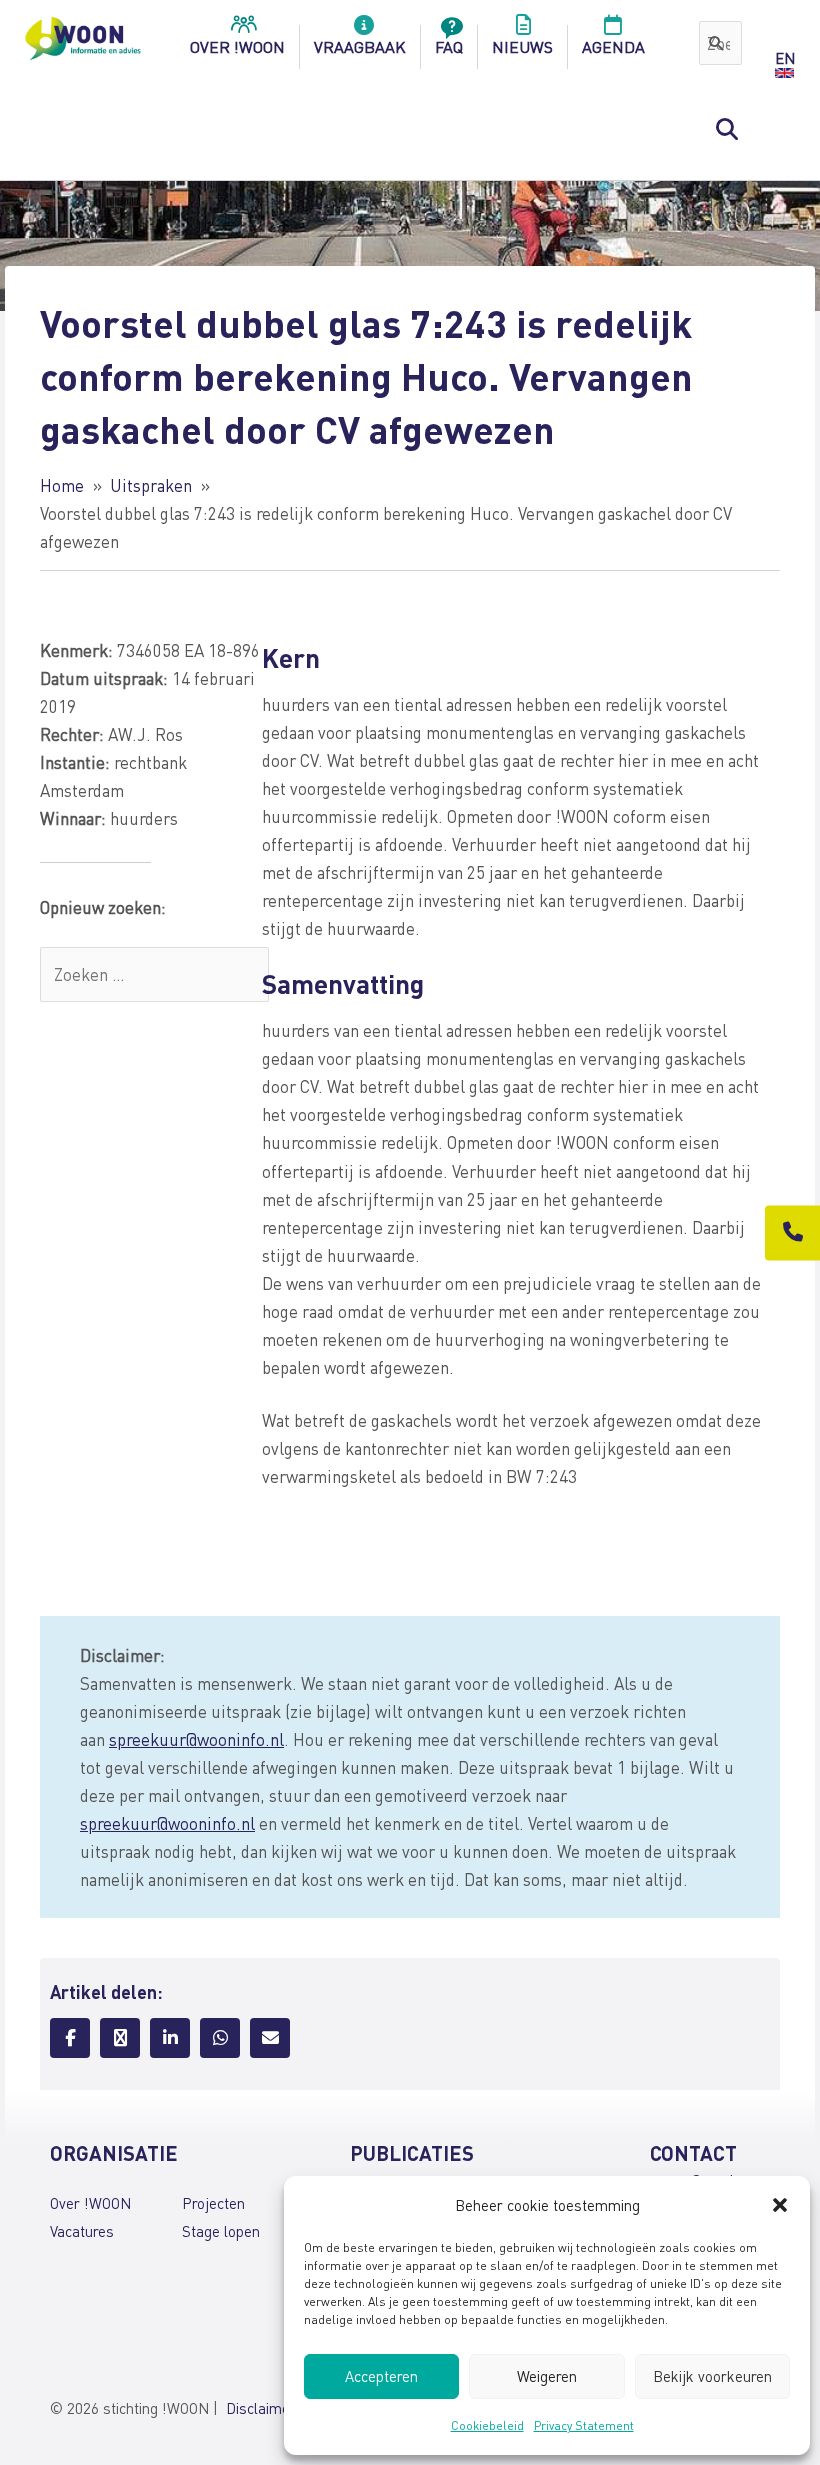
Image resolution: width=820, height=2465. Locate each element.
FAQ (449, 46)
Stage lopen (221, 2231)
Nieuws (522, 46)
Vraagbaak (360, 46)
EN (785, 58)
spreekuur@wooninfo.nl (196, 1739)
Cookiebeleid (487, 2425)
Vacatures (82, 2231)
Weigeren (547, 2376)
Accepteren (381, 2376)
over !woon (237, 46)
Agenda (613, 46)
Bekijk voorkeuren (712, 2376)
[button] (780, 2205)
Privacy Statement (584, 2425)
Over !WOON (90, 2203)
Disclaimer (261, 2408)
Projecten (213, 2203)
